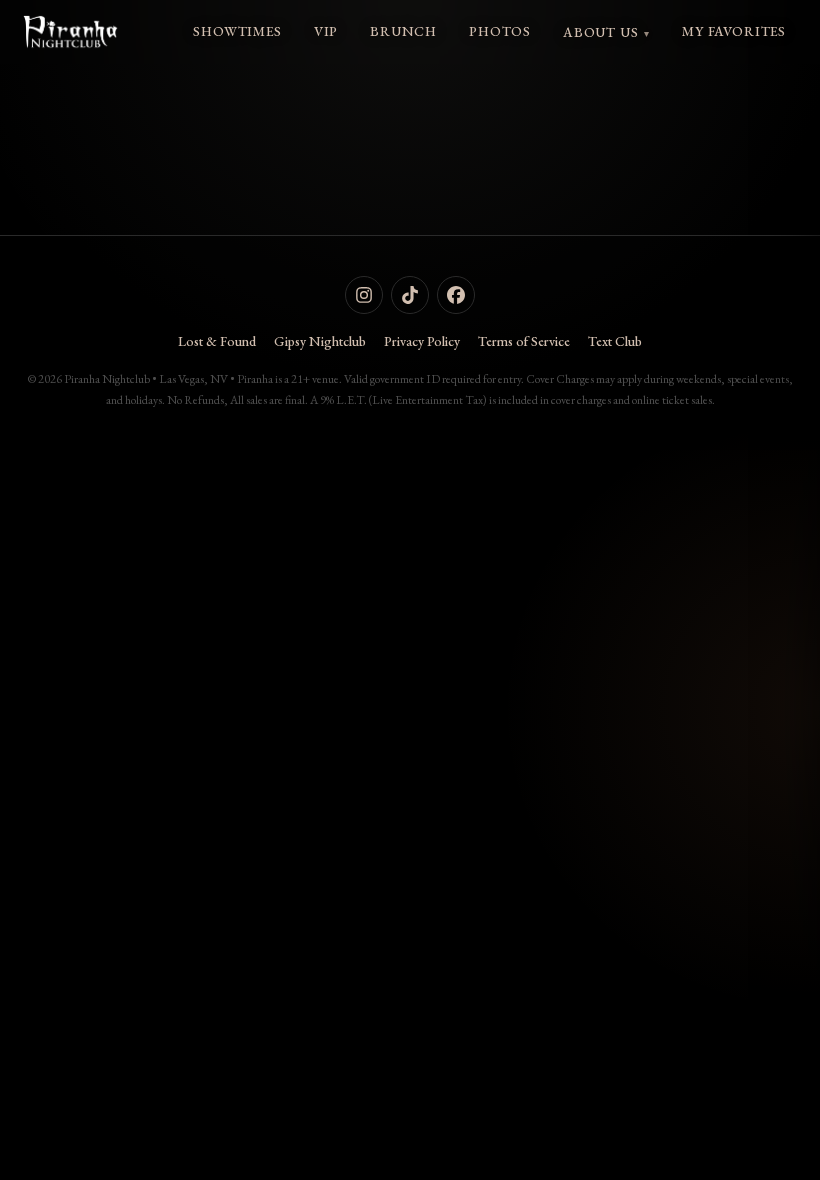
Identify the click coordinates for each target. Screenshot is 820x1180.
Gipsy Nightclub (320, 341)
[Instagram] (364, 295)
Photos (500, 31)
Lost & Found (217, 341)
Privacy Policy (422, 341)
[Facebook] (456, 295)
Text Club (615, 341)
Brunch (403, 31)
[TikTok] (410, 295)
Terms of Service (524, 341)
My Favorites (734, 31)
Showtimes (237, 31)
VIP (326, 31)
